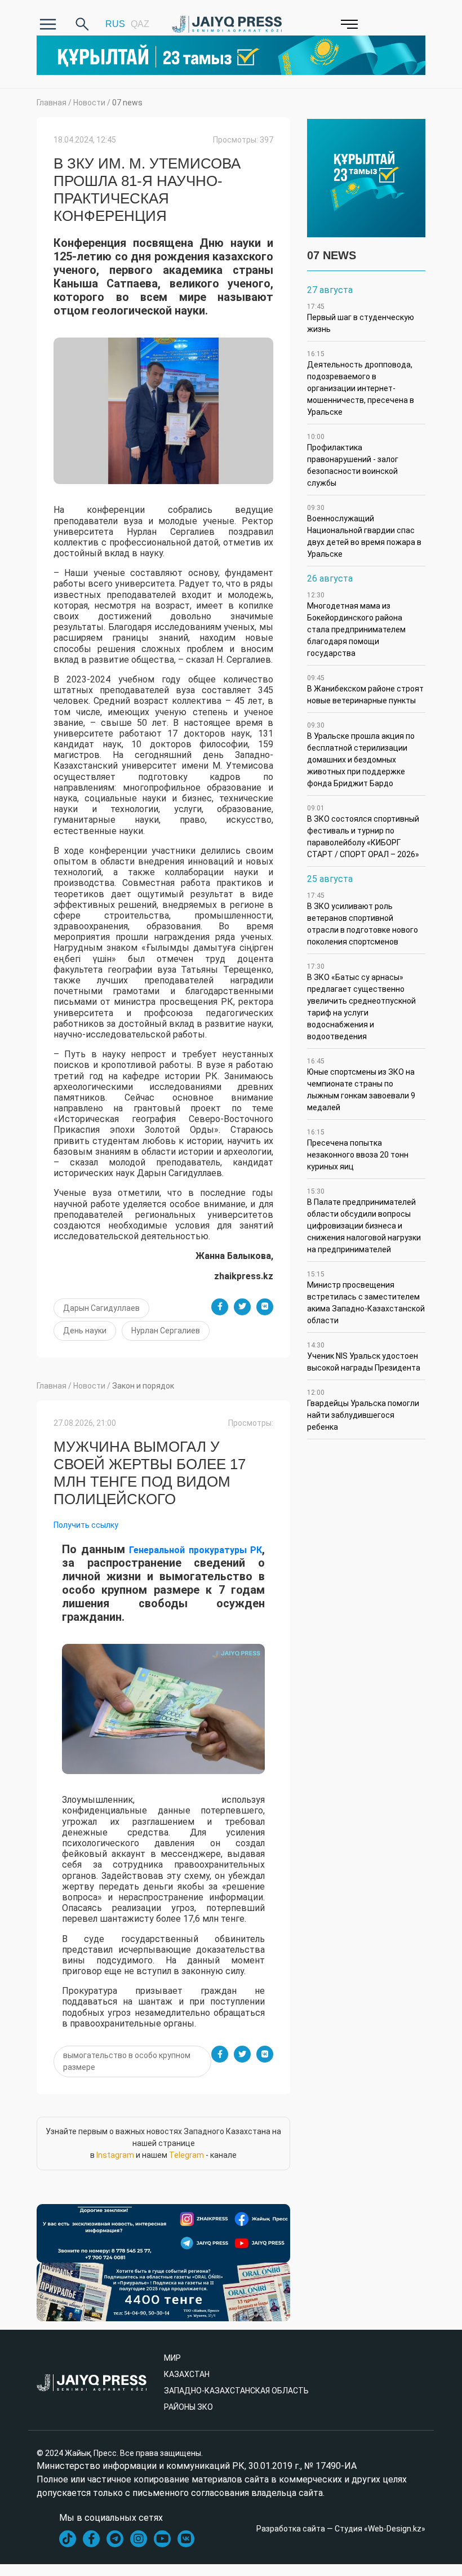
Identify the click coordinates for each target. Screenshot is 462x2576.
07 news (127, 103)
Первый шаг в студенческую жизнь (361, 318)
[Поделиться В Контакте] (265, 1307)
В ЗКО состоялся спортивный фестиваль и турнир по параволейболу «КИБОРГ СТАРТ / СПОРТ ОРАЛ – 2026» (363, 832)
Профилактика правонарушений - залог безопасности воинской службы (353, 460)
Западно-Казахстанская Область (236, 2391)
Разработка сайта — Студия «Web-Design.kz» (341, 2529)
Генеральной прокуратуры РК (196, 1550)
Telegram (186, 2155)
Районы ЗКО (188, 2407)
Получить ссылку (86, 1525)
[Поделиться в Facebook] (220, 1307)
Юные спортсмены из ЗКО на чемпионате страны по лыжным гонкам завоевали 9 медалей (361, 1085)
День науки (85, 1331)
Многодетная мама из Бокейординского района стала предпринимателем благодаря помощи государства (356, 624)
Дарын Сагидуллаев (101, 1308)
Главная (52, 103)
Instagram (115, 2155)
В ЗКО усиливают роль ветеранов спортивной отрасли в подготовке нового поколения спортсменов (363, 919)
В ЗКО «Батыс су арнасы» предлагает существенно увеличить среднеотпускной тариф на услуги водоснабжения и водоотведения (361, 1002)
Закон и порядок (143, 1386)
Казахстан (187, 2374)
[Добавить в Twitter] (242, 1307)
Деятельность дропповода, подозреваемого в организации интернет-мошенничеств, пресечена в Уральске (361, 383)
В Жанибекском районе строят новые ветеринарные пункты (365, 690)
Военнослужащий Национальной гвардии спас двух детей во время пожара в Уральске (364, 531)
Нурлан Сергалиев (166, 1331)
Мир (172, 2358)
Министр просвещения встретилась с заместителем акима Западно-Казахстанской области (366, 1298)
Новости (89, 103)
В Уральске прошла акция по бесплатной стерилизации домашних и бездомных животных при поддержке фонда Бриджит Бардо (361, 755)
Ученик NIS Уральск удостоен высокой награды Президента (364, 1357)
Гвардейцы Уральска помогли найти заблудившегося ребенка (363, 1410)
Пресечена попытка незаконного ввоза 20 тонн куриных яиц (358, 1150)
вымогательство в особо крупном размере (127, 2061)
